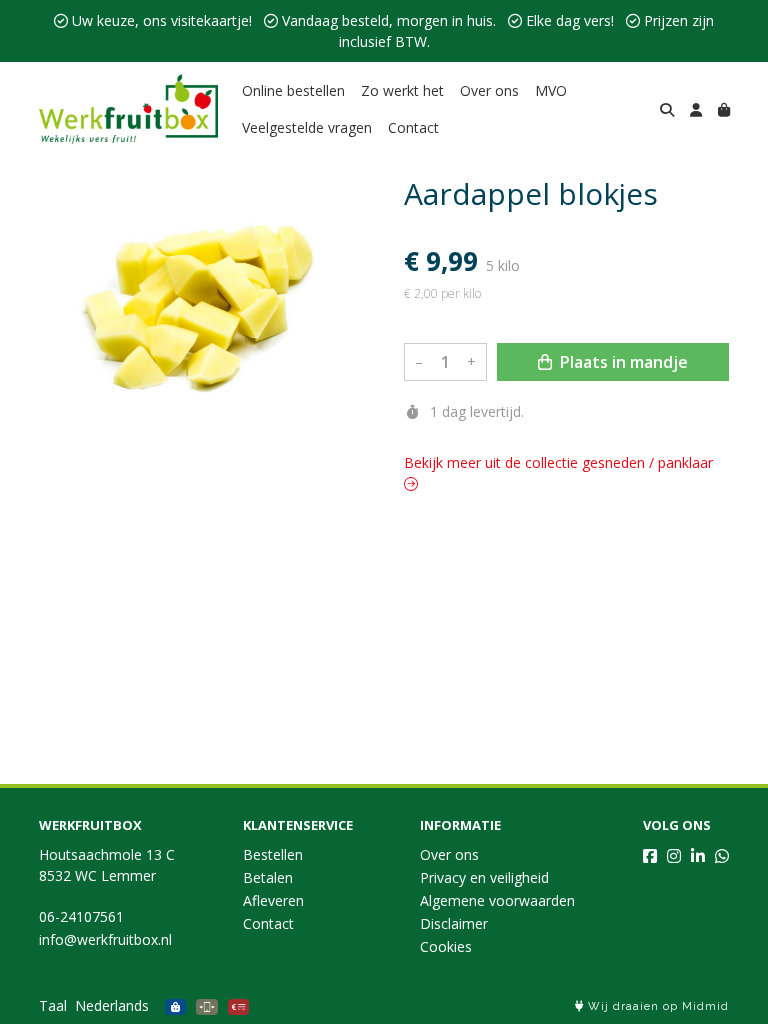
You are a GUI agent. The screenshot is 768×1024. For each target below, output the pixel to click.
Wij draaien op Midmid (656, 1006)
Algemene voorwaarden (497, 900)
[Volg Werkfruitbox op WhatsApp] (722, 856)
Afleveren (273, 900)
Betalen (268, 877)
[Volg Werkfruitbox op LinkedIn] (698, 856)
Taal (53, 1005)
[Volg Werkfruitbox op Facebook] (650, 856)
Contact (413, 127)
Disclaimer (454, 923)
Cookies (446, 946)
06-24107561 (81, 916)
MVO (551, 90)
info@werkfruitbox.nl (105, 939)
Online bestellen (293, 90)
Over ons (489, 90)
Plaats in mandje (622, 362)
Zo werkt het (402, 90)
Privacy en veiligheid (484, 877)
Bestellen (273, 854)
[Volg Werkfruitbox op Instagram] (674, 856)
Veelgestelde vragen (307, 127)
